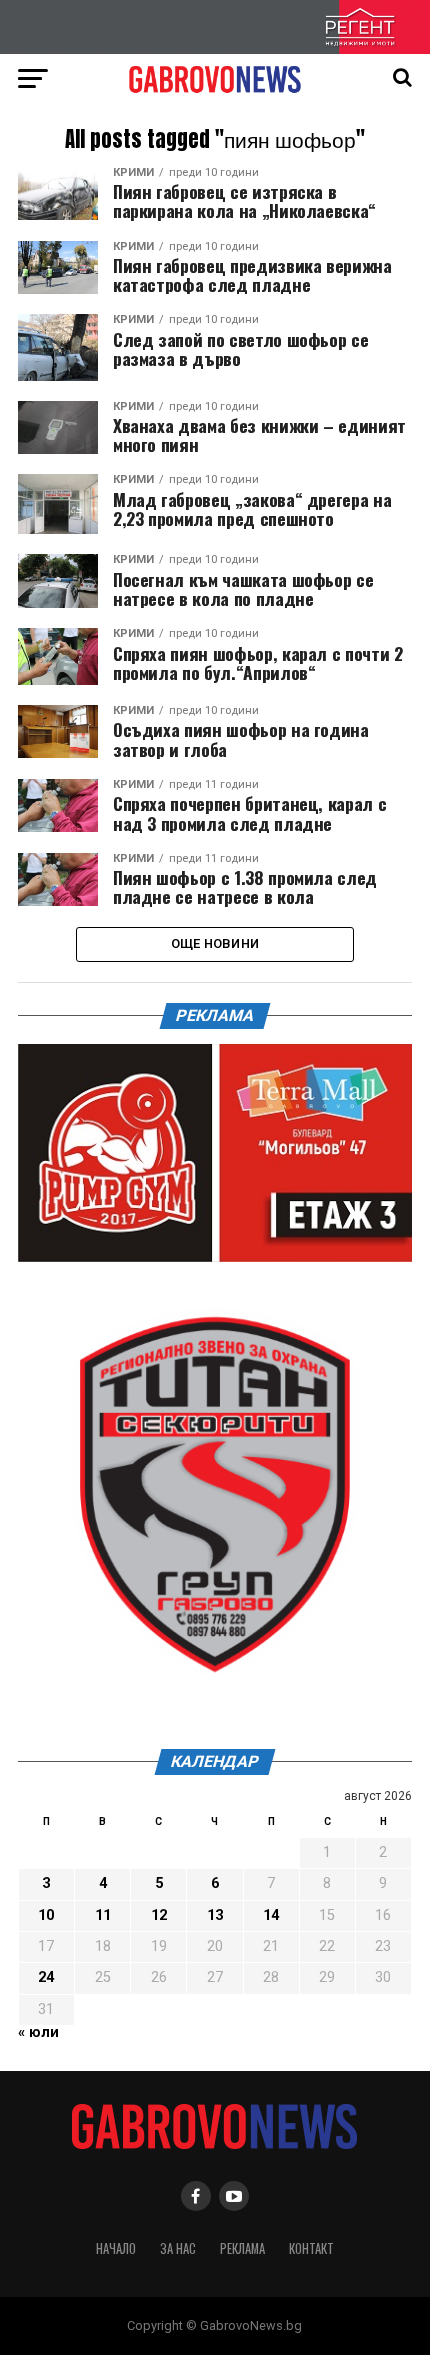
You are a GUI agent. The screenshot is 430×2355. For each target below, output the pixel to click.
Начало (116, 2248)
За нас (178, 2248)
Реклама (242, 2248)
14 (271, 1915)
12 (159, 1915)
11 (103, 1915)
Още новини (215, 943)
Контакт (311, 2248)
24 (46, 1977)
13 (215, 1915)
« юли (38, 2032)
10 (46, 1915)
